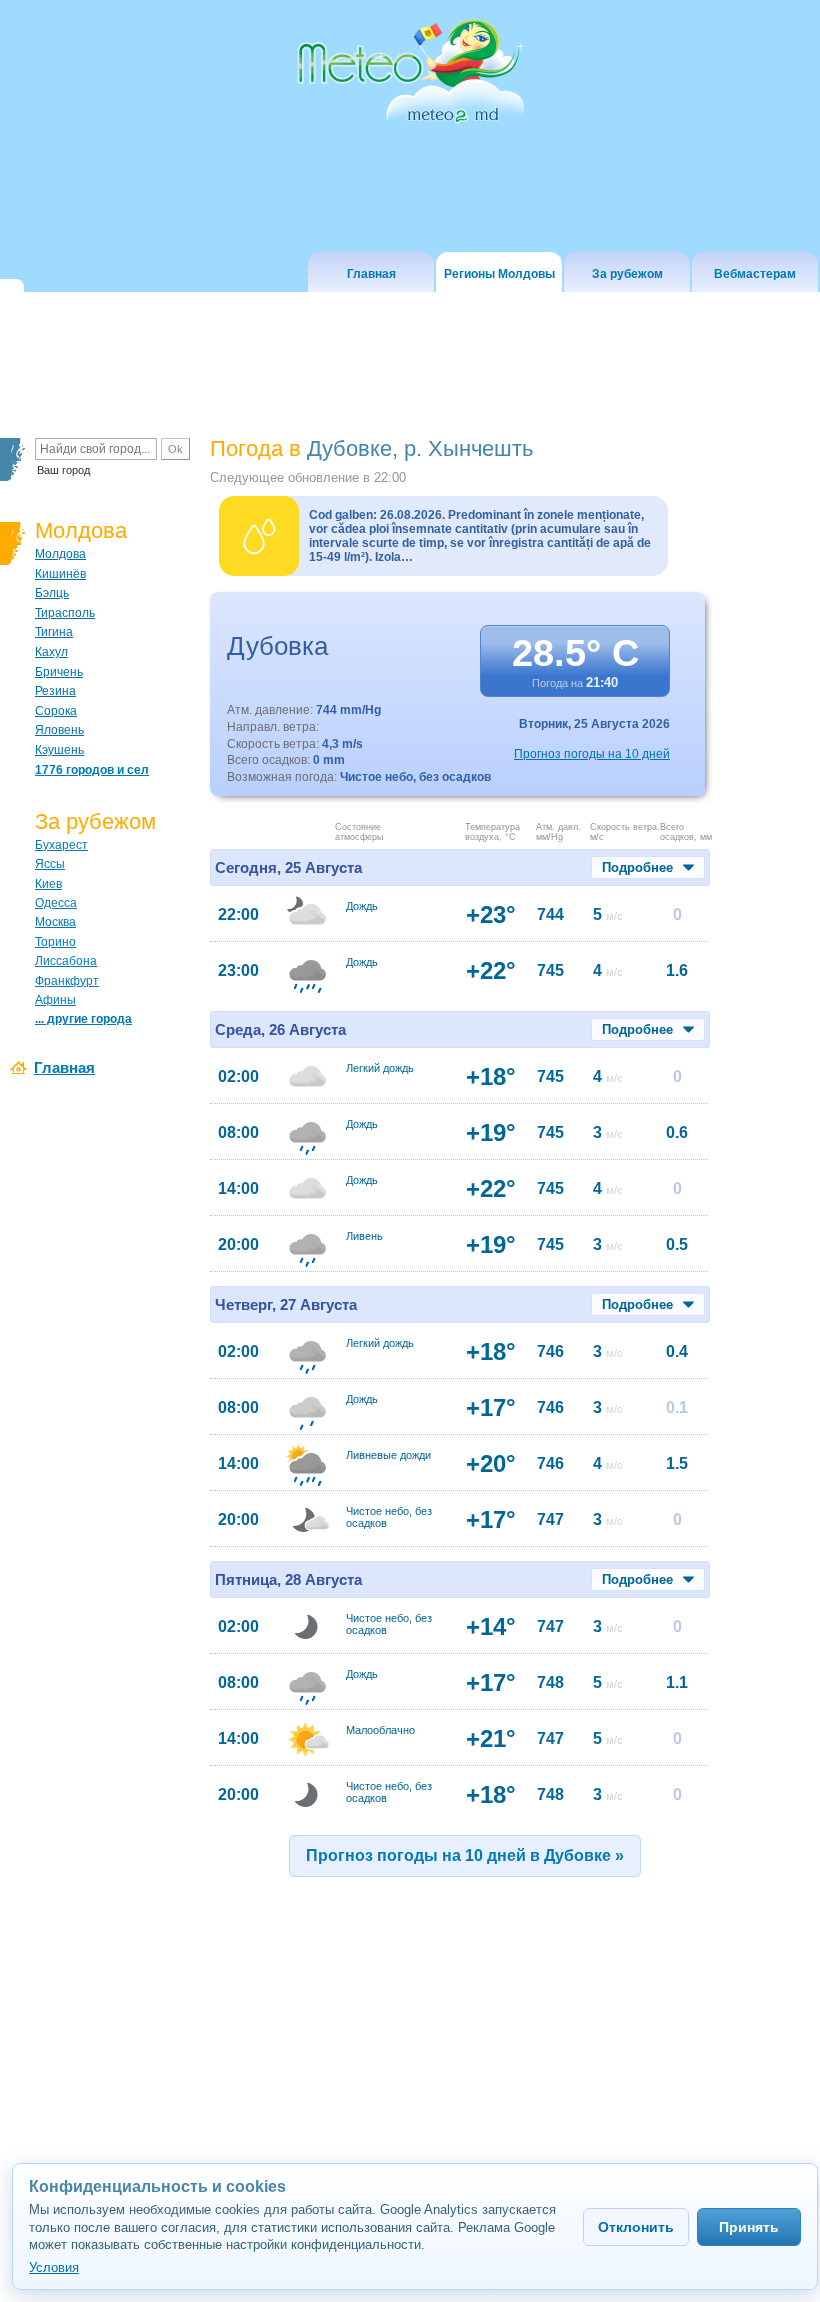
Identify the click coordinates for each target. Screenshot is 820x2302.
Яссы (50, 864)
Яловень (59, 730)
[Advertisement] (412, 2059)
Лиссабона (66, 961)
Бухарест (61, 845)
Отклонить (636, 2227)
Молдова (60, 554)
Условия (54, 2267)
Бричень (59, 672)
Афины (55, 1000)
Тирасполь (65, 613)
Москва (55, 922)
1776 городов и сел (92, 770)
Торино (55, 942)
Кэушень (59, 750)
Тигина (54, 632)
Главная (64, 1067)
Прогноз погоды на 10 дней (592, 754)
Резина (55, 691)
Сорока (56, 711)
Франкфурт (67, 981)
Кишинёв (60, 574)
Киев (48, 884)
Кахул (51, 652)
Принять (749, 2227)
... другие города (83, 1019)
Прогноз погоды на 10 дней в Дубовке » (465, 1855)
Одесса (56, 903)
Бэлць (52, 593)
